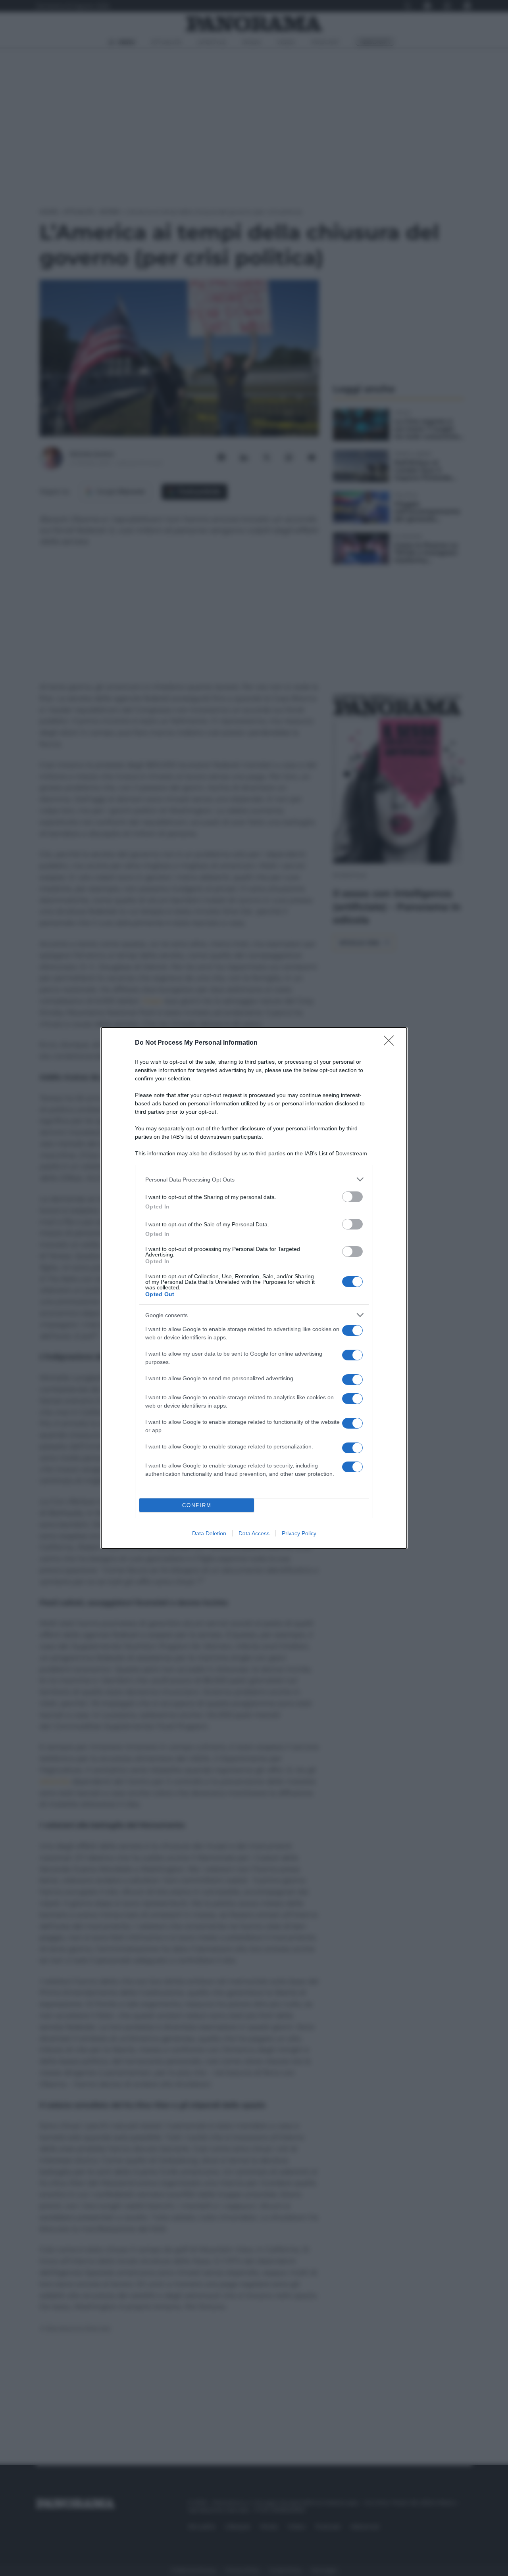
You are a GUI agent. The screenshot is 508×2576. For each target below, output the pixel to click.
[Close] (391, 1043)
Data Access (254, 1533)
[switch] (352, 1197)
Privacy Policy (299, 1533)
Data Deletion (209, 1533)
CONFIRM (197, 1505)
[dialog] (254, 1288)
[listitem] (254, 1179)
